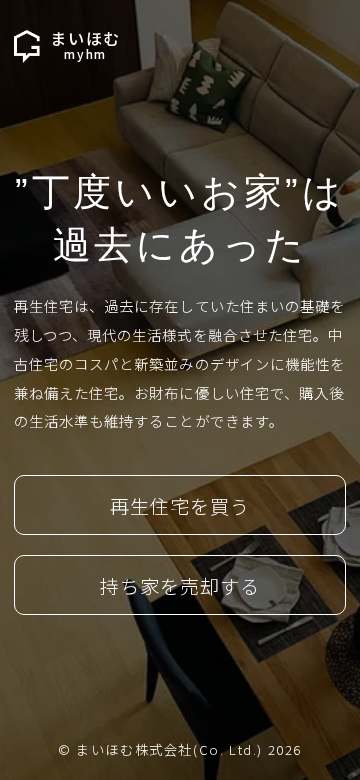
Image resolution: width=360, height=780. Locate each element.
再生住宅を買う (180, 506)
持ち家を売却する (180, 586)
